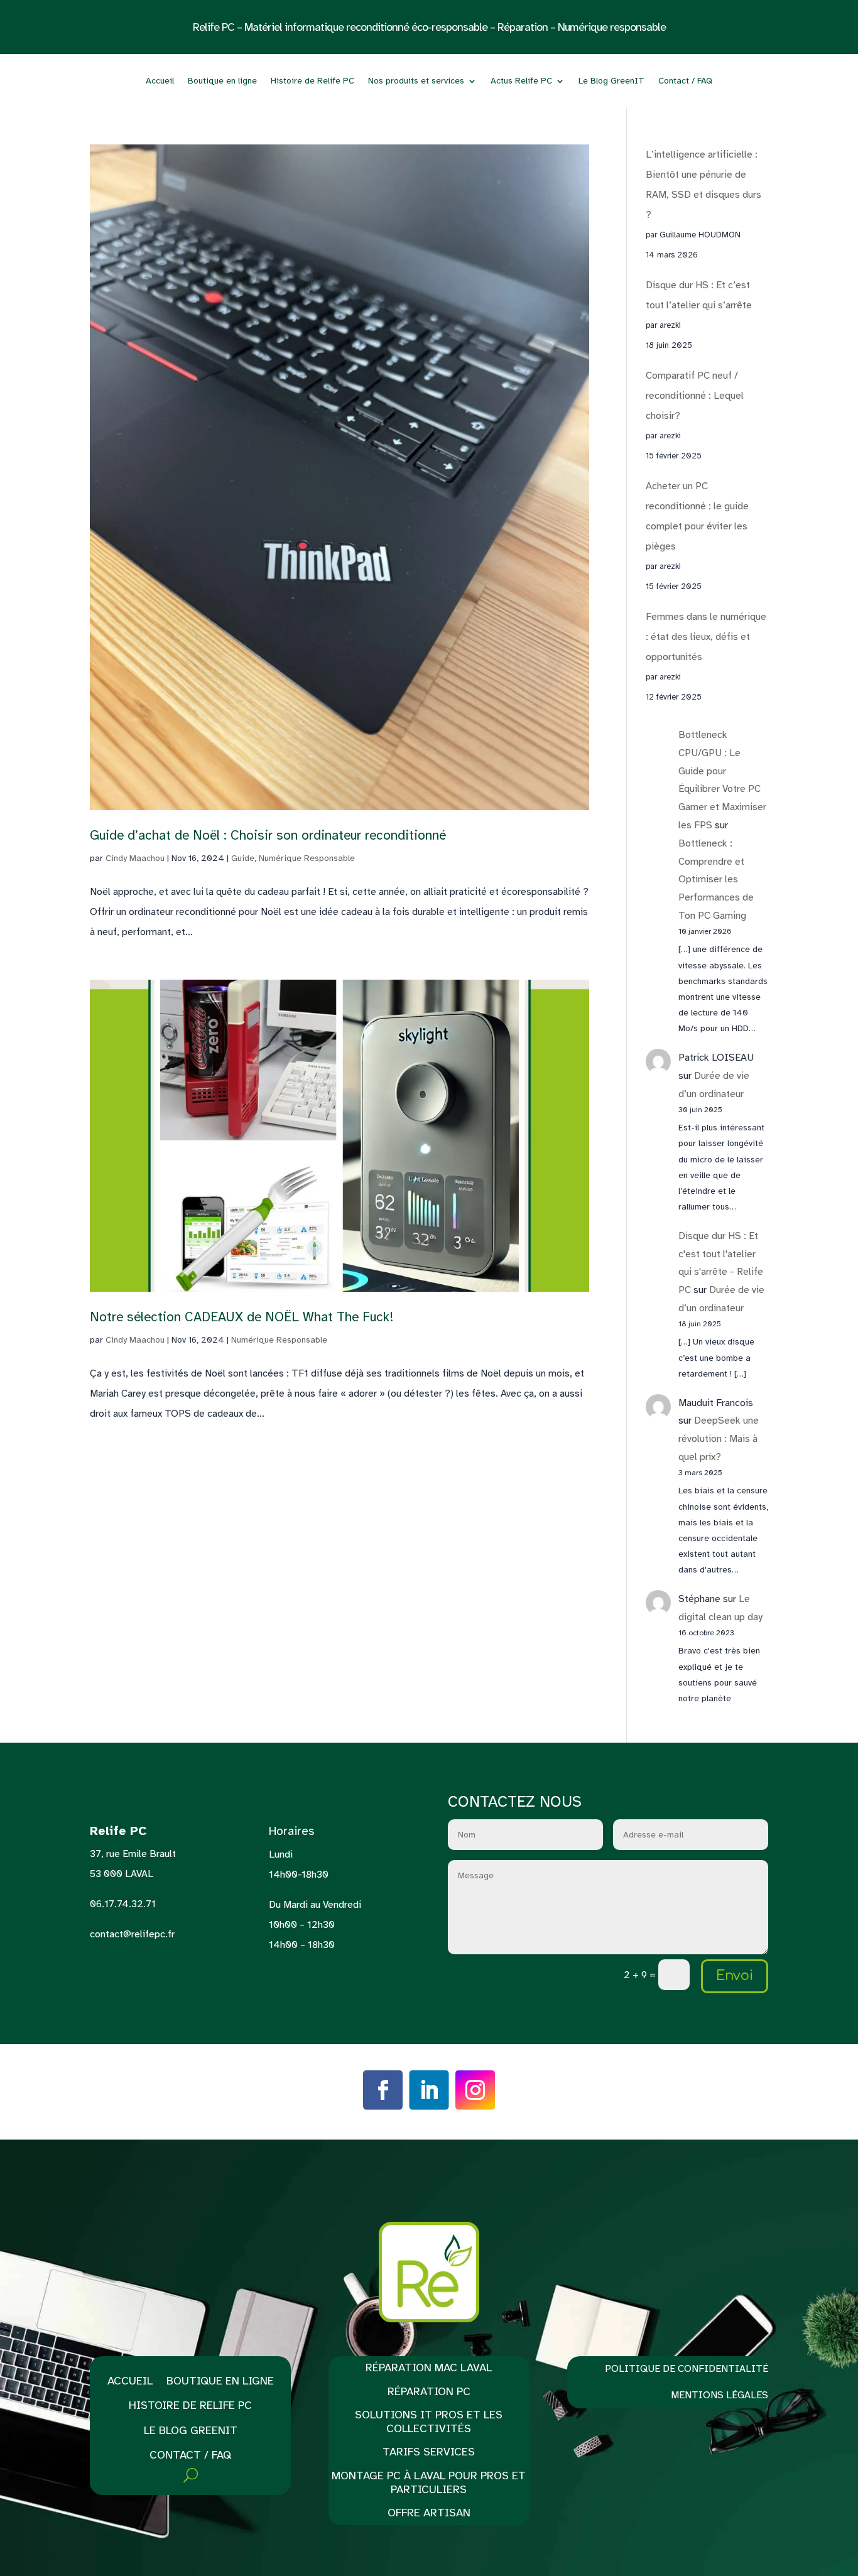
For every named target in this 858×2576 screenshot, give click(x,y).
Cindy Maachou (135, 858)
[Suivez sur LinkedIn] (429, 2090)
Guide (243, 858)
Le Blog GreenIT (611, 81)
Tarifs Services (429, 2452)
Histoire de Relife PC (312, 81)
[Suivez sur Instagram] (475, 2090)
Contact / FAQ (685, 81)
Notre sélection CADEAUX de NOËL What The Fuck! (242, 1317)
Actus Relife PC (521, 81)
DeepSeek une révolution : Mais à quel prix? (719, 1439)
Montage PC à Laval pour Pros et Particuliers (429, 2483)
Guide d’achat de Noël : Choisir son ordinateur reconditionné (268, 835)
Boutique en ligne (222, 81)
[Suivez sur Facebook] (383, 2090)
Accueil (160, 81)
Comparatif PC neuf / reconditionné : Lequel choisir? (695, 396)
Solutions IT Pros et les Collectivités (429, 2422)
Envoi (735, 1976)
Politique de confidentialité (687, 2369)
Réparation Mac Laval (429, 2368)
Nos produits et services (416, 81)
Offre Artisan (429, 2513)
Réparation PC (429, 2392)
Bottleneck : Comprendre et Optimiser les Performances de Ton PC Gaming (716, 879)
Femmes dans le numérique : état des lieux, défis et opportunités (706, 637)
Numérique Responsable (307, 858)
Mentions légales (720, 2395)
